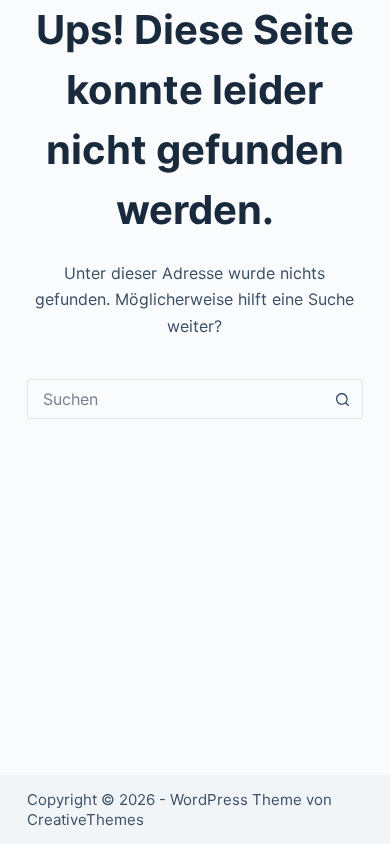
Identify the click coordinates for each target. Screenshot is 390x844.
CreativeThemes (85, 819)
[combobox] (175, 399)
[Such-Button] (343, 399)
